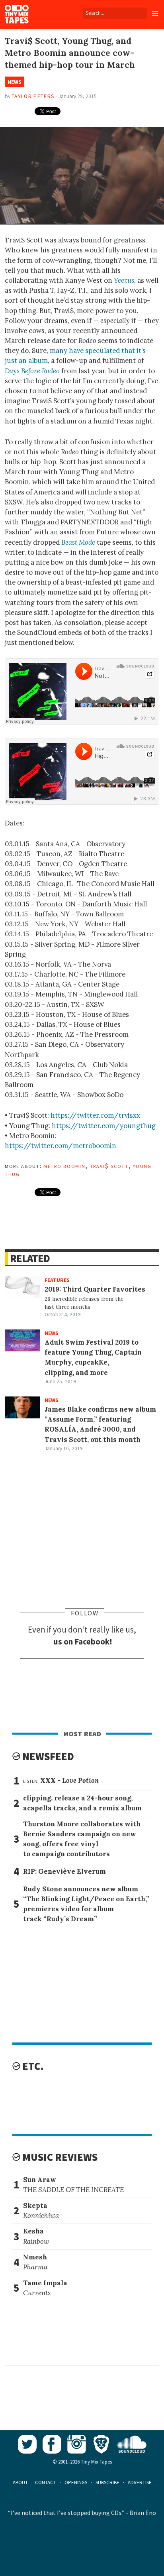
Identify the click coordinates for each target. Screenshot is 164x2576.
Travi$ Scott (109, 1166)
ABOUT (20, 2482)
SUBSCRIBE (107, 2482)
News (15, 82)
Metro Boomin (64, 1166)
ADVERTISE (140, 2482)
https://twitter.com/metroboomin (61, 1146)
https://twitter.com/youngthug (104, 1126)
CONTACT (46, 2482)
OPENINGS (76, 2482)
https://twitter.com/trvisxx (95, 1115)
